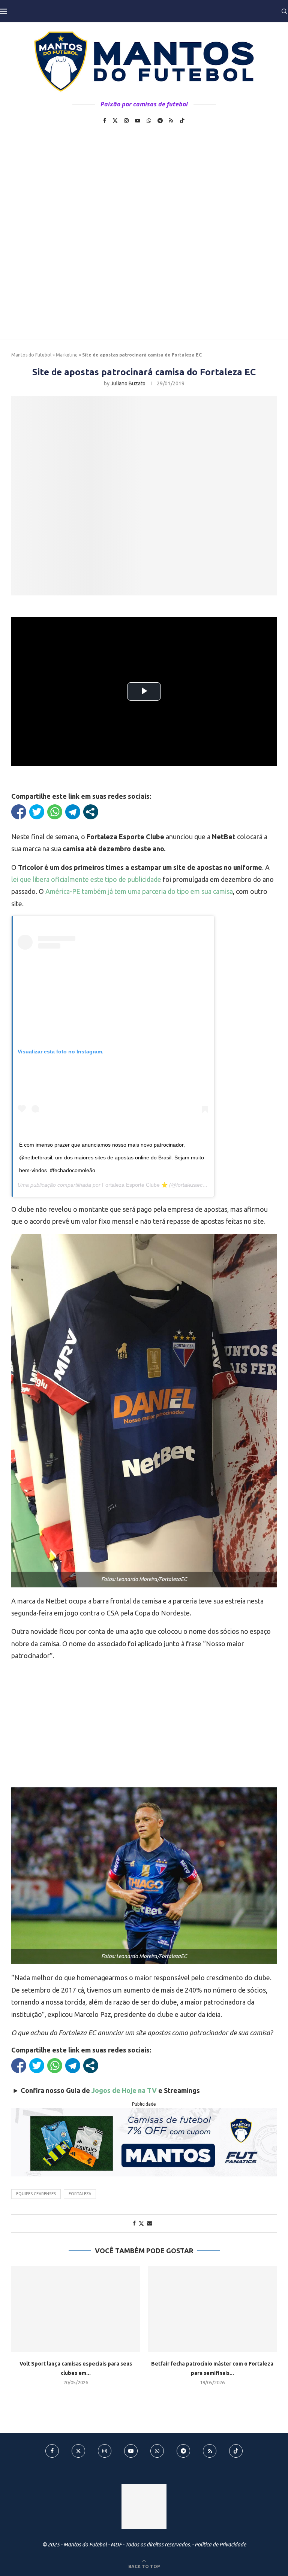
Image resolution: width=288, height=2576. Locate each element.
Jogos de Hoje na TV (124, 2090)
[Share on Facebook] (134, 2223)
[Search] (284, 11)
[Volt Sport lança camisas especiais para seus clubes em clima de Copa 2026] (76, 2309)
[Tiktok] (182, 121)
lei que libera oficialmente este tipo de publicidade (86, 879)
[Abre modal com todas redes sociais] (91, 812)
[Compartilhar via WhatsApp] (55, 812)
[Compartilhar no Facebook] (19, 812)
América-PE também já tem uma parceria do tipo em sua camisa (139, 891)
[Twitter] (115, 121)
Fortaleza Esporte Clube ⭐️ (135, 1185)
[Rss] (171, 121)
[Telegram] (160, 121)
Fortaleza (80, 2194)
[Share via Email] (150, 2223)
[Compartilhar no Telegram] (73, 812)
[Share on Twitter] (141, 2223)
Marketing (67, 355)
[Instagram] (126, 121)
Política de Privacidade (220, 2545)
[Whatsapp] (149, 121)
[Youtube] (138, 121)
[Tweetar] (37, 812)
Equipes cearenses (36, 2194)
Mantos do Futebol (31, 355)
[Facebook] (105, 121)
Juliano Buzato (128, 383)
